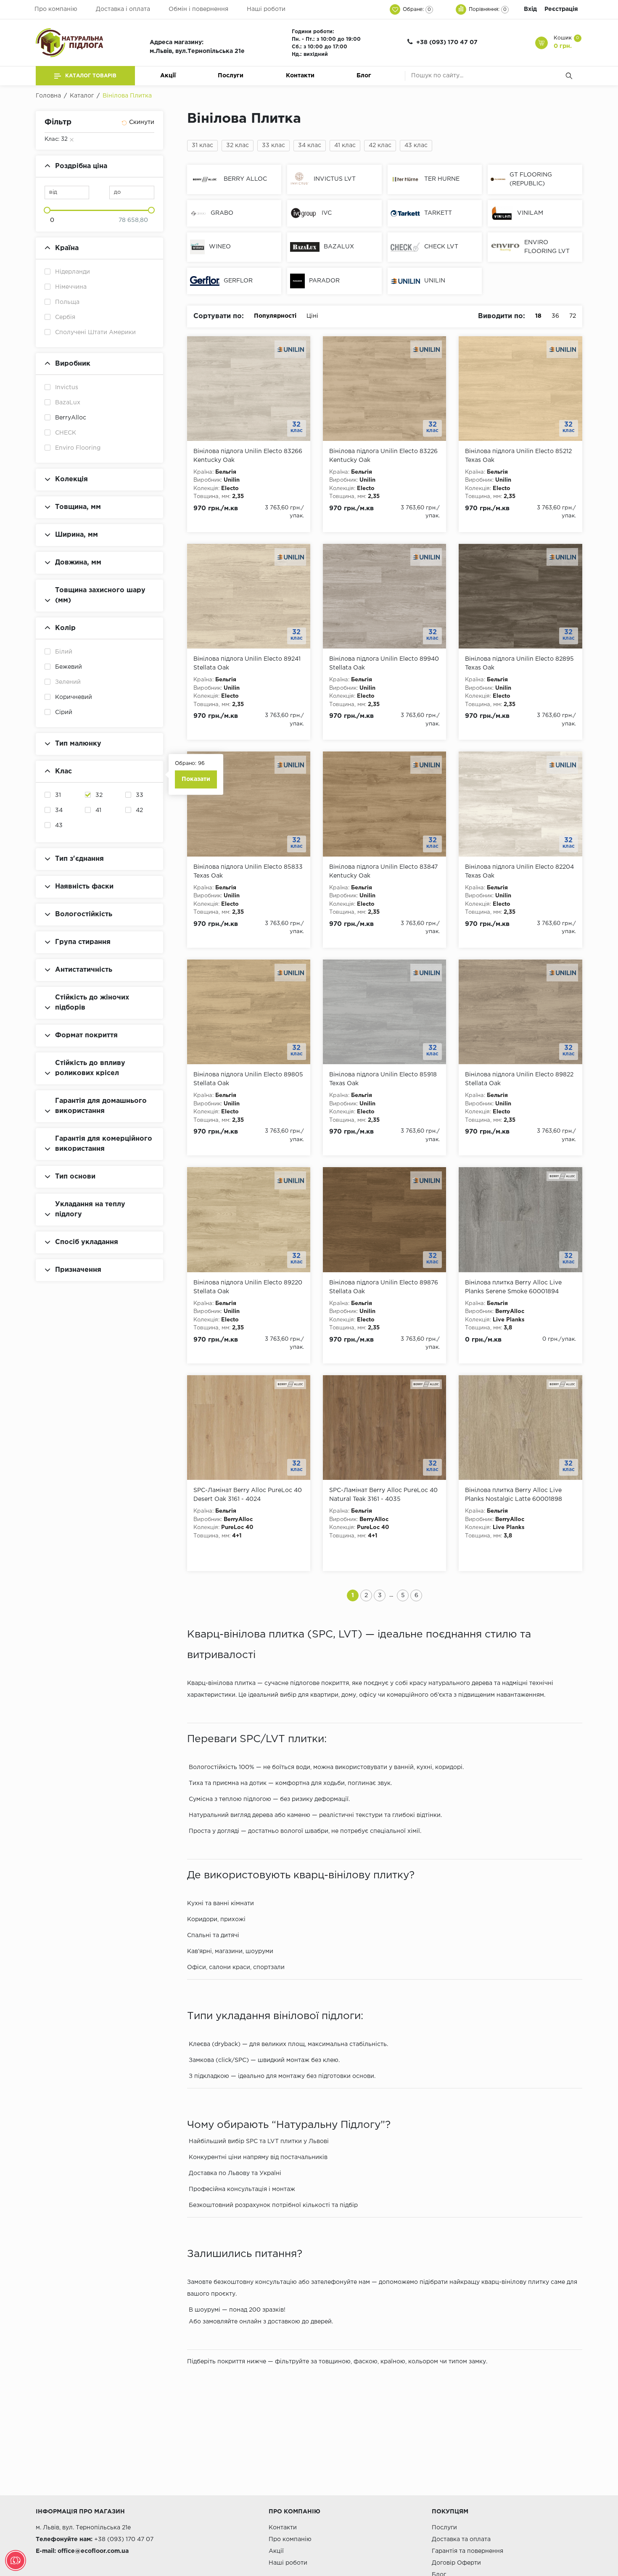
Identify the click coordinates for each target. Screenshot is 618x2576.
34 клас (310, 145)
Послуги (231, 76)
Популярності (275, 316)
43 (59, 825)
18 (538, 316)
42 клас (380, 145)
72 (573, 316)
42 (139, 810)
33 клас (273, 145)
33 (140, 795)
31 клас (202, 145)
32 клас (238, 145)
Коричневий (74, 697)
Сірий (64, 712)
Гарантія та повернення (467, 2551)
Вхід (530, 9)
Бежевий (69, 667)
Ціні (312, 316)
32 (99, 795)
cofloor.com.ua (107, 2551)
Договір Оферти (456, 2563)
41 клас (345, 145)
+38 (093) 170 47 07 (447, 42)
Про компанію (56, 9)
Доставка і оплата (123, 9)
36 (555, 316)
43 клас (416, 145)
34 (59, 810)
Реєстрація (561, 9)
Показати (196, 779)
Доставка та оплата (461, 2539)
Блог (364, 76)
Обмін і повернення (198, 9)
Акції (168, 76)
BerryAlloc (71, 418)
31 (58, 795)
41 (98, 810)
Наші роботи (266, 9)
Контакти (300, 76)
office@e (71, 2551)
